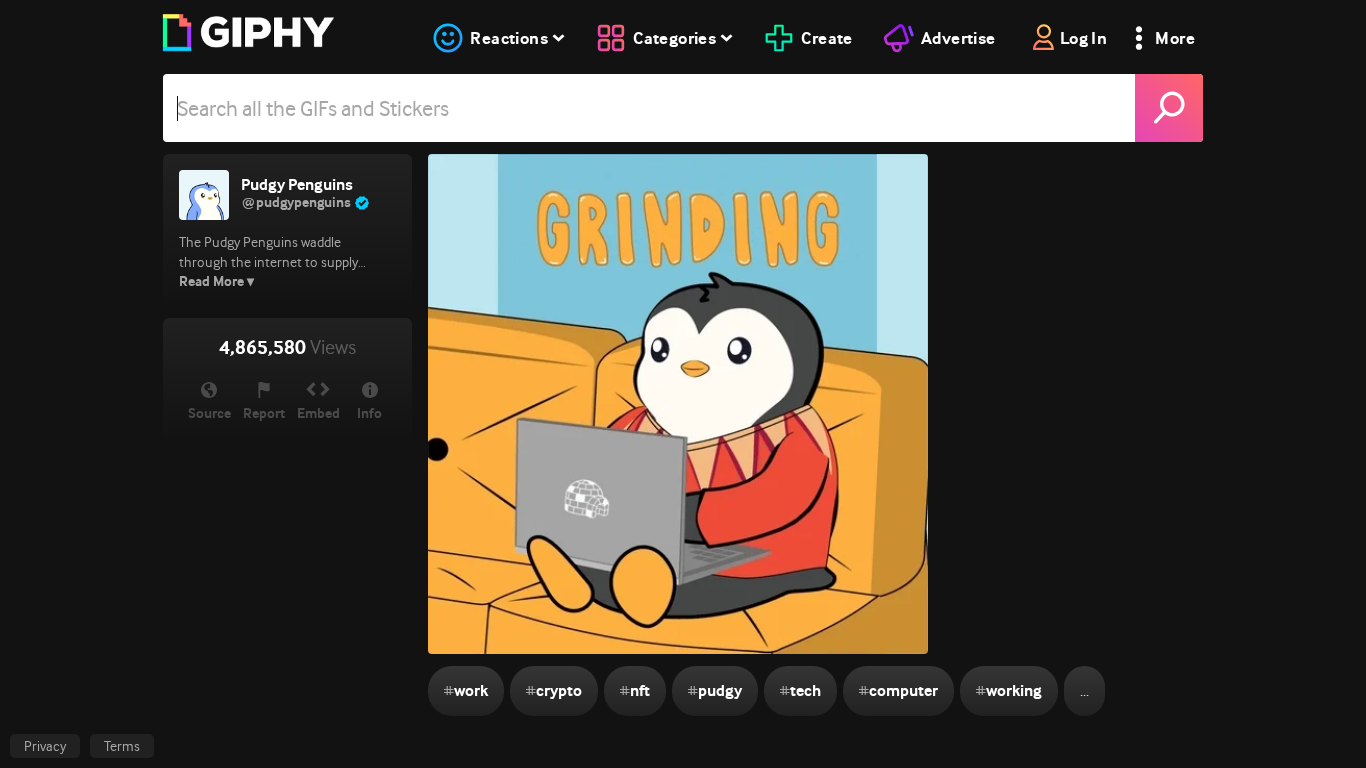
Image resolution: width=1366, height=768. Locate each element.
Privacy (45, 746)
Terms (122, 746)
